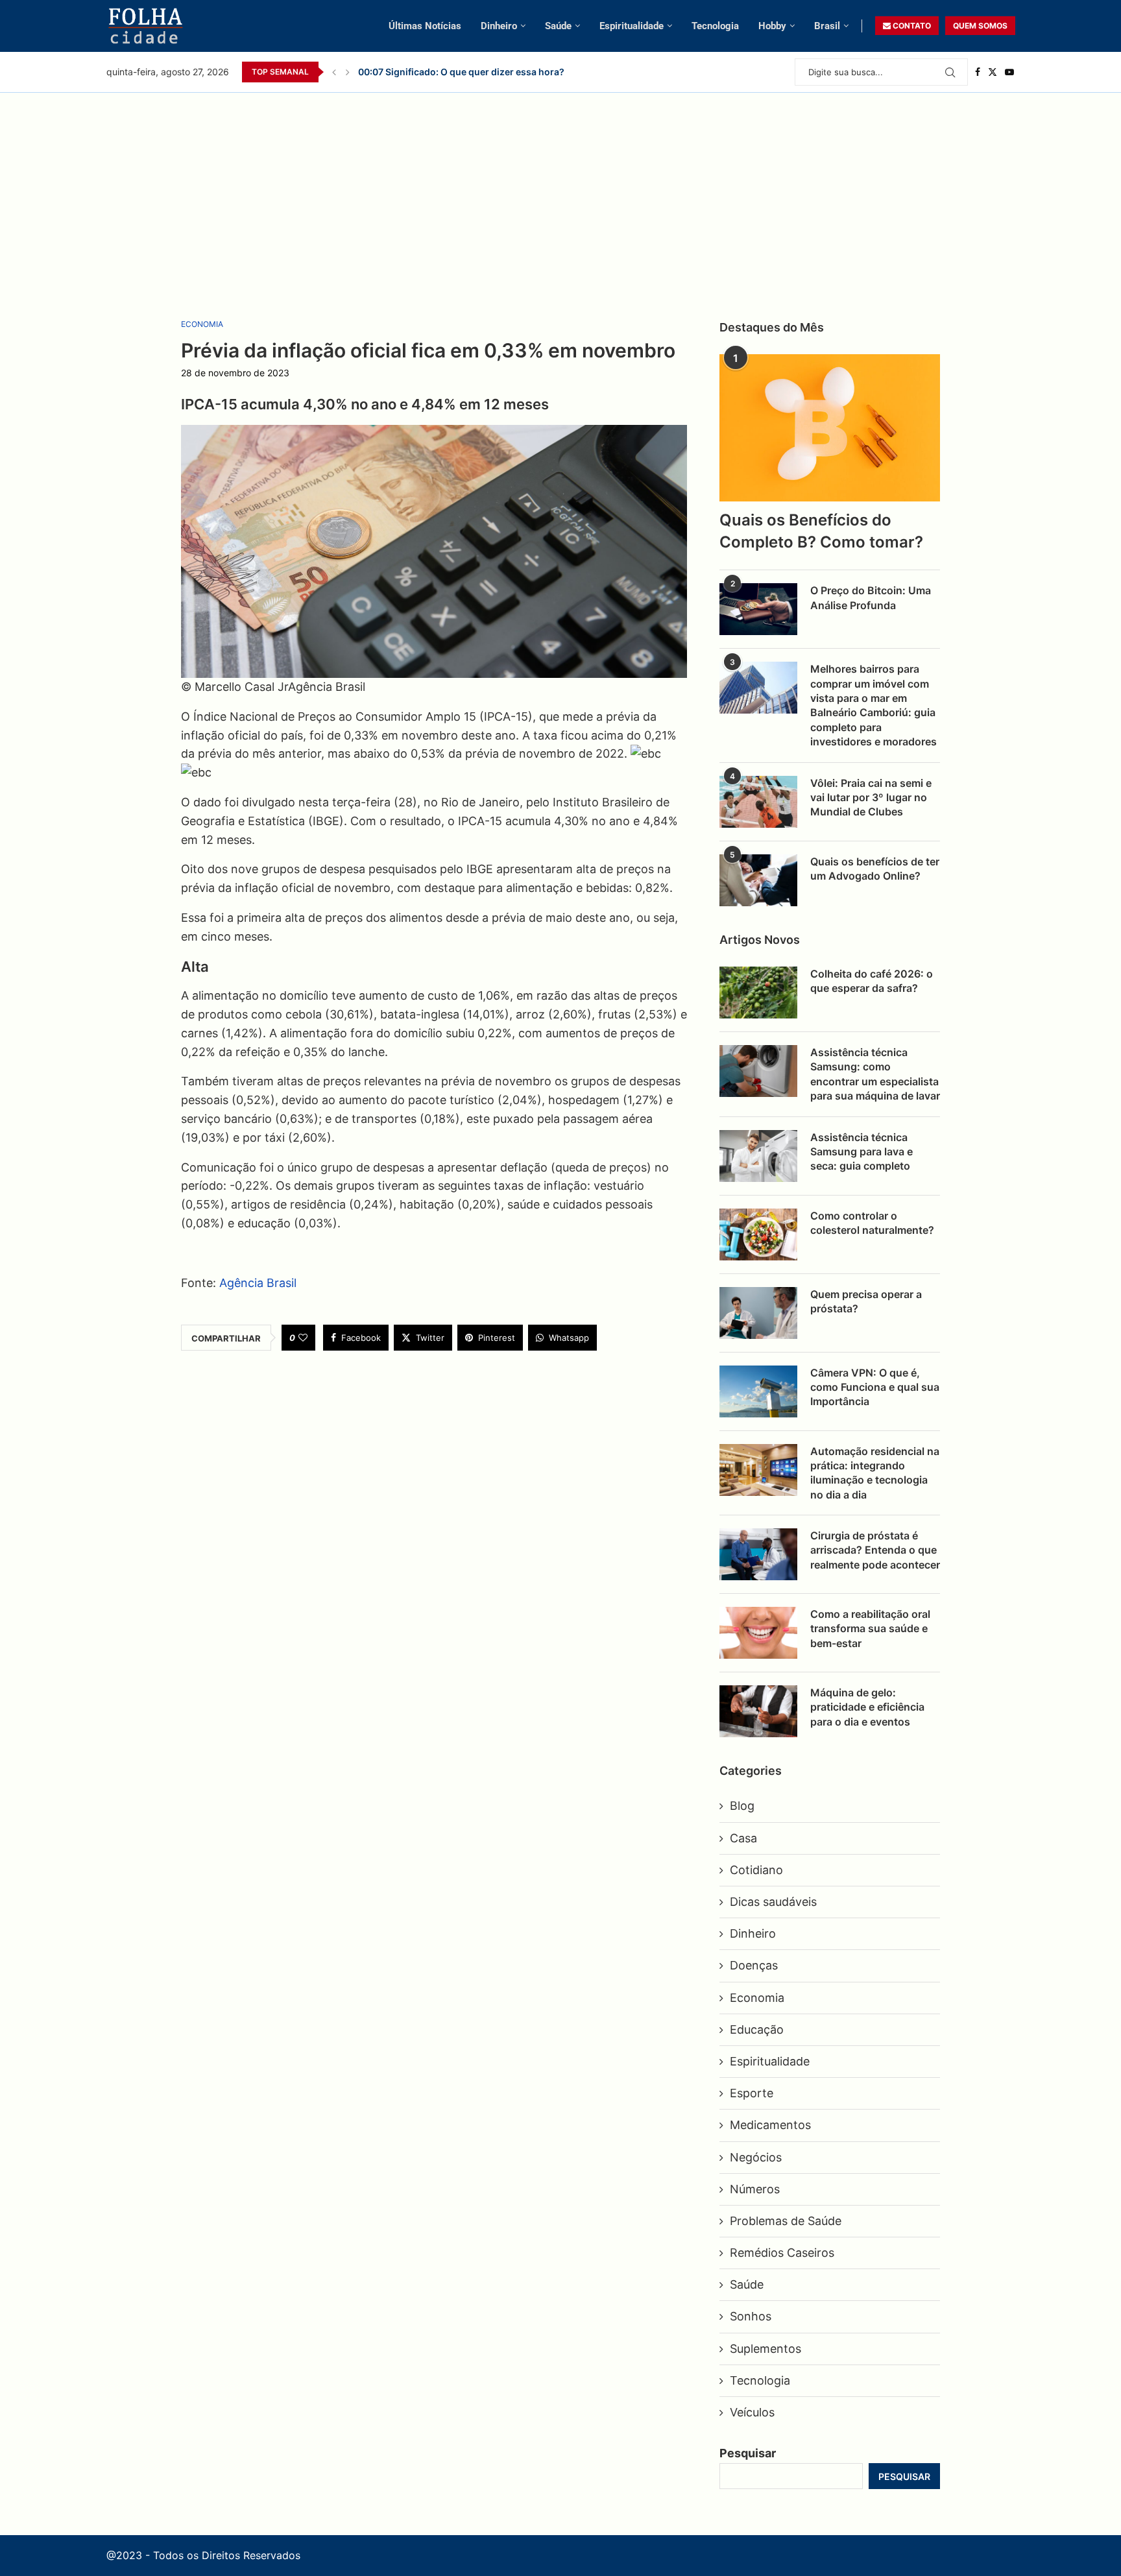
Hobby (772, 26)
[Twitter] (993, 72)
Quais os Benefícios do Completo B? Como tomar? (821, 531)
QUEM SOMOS (980, 26)
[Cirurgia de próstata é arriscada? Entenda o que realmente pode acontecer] (758, 1554)
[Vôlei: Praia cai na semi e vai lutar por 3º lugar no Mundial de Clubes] (758, 802)
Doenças (754, 1965)
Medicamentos (770, 2125)
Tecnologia (715, 26)
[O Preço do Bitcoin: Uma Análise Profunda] (758, 609)
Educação (757, 2029)
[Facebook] (978, 72)
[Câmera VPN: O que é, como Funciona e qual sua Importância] (758, 1391)
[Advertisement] (560, 190)
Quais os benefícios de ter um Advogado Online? (875, 869)
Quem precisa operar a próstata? (866, 1301)
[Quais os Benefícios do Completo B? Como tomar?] (830, 428)
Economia (757, 1998)
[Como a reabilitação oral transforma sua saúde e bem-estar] (758, 1633)
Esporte (752, 2093)
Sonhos (751, 2316)
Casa (743, 1838)
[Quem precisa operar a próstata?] (758, 1313)
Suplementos (765, 2349)
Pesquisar (748, 2453)
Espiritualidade (632, 26)
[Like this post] (303, 1338)
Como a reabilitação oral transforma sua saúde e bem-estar (870, 1629)
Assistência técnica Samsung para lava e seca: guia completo (862, 1152)
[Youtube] (1009, 72)
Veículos (752, 2412)
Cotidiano (756, 1870)
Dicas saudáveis (773, 1902)
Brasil (827, 26)
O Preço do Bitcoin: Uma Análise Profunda (871, 597)
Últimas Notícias (425, 26)
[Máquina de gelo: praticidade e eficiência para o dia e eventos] (758, 1711)
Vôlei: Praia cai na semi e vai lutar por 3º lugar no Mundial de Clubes (507, 72)
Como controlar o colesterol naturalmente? (872, 1223)
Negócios (756, 2157)
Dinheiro (499, 26)
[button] (334, 72)
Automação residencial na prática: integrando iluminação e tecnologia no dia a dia (875, 1473)
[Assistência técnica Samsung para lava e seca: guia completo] (758, 1156)
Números (755, 2189)
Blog (742, 1806)
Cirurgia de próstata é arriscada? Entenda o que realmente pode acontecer (875, 1550)
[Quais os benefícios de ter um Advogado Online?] (758, 880)
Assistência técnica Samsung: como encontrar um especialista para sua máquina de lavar (875, 1074)
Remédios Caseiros (782, 2253)
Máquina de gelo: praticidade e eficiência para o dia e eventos (867, 1707)
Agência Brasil (258, 1283)
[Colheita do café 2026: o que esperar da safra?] (758, 993)
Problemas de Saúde (786, 2221)
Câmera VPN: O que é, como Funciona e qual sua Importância (875, 1387)
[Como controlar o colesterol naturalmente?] (758, 1234)
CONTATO (911, 26)
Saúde (558, 26)
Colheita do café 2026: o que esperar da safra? (872, 981)
